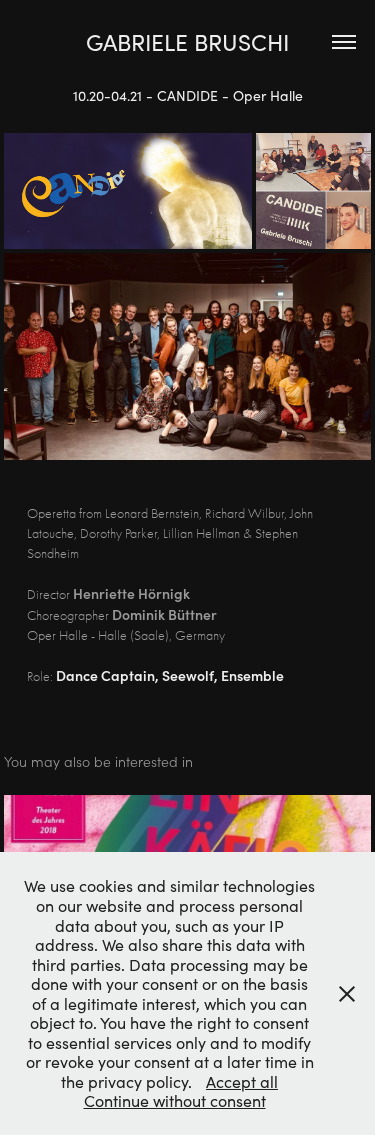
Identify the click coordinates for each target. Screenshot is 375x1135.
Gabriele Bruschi (187, 41)
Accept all (242, 1081)
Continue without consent (175, 1100)
